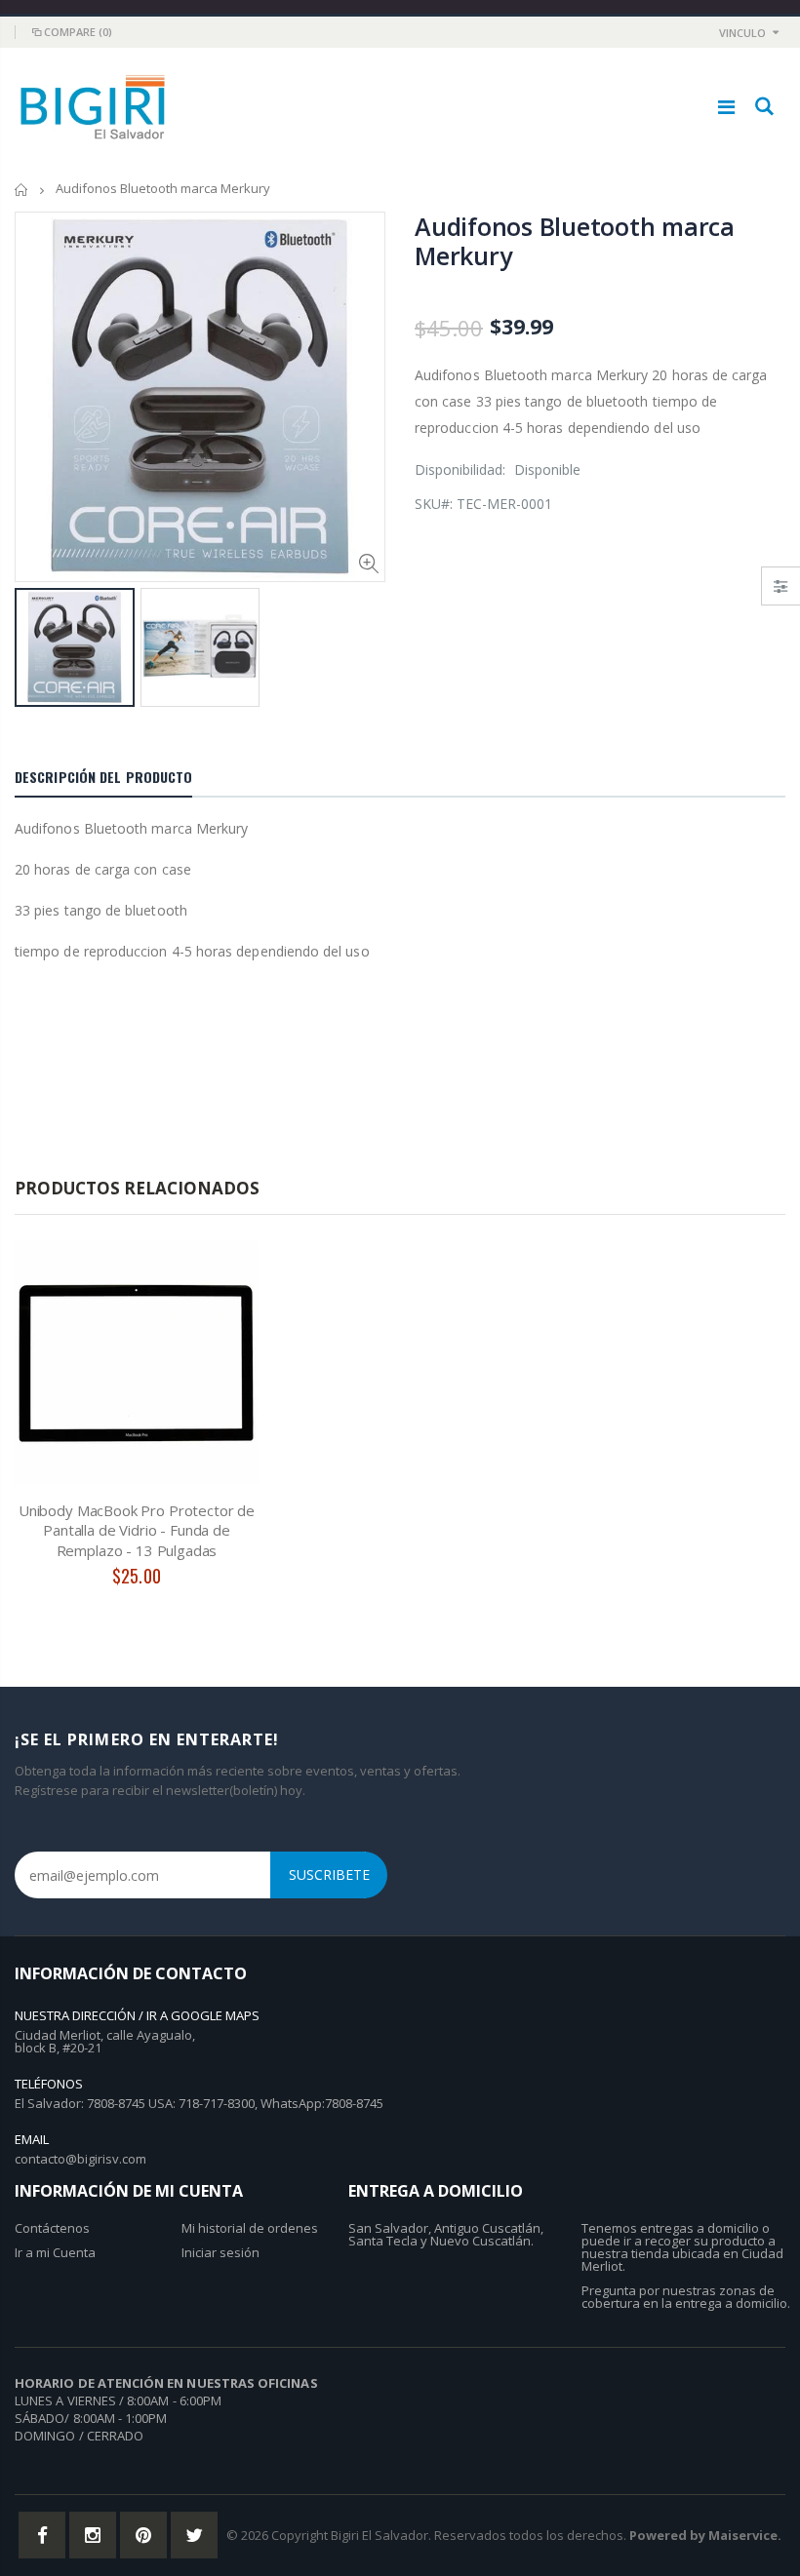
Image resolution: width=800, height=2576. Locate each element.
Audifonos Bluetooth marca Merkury (575, 241)
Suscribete (329, 1874)
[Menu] (726, 107)
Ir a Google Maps (203, 2015)
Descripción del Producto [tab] (103, 777)
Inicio (22, 190)
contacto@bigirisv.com (80, 2159)
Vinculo (742, 33)
